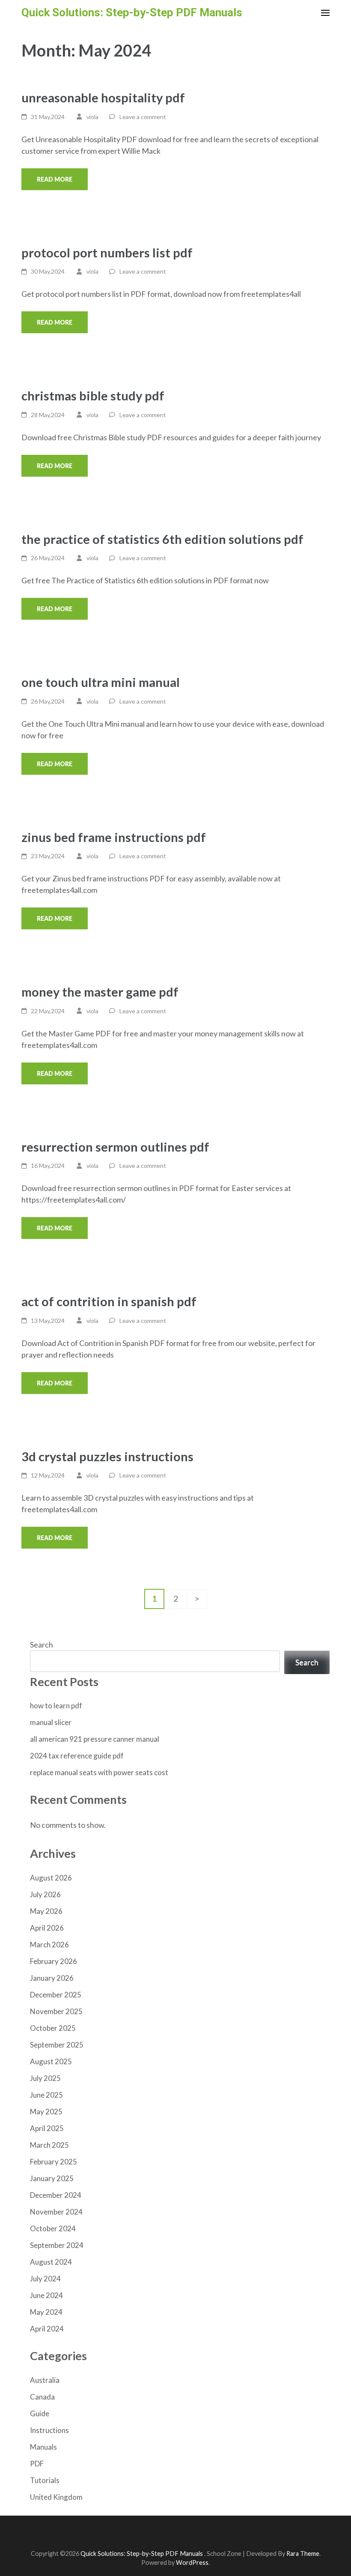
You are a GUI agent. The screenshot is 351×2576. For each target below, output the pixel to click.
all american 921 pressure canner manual (95, 1739)
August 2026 (51, 1878)
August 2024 (51, 2262)
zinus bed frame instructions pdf (114, 837)
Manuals (43, 2447)
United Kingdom (56, 2497)
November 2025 (56, 2011)
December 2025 (56, 1995)
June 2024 (46, 2295)
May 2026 (46, 1911)
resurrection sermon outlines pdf (115, 1147)
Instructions (49, 2430)
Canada (42, 2397)
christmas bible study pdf (93, 396)
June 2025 (46, 2095)
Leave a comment (143, 117)
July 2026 (45, 1894)
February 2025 (54, 2162)
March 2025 (49, 2145)
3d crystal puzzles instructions (107, 1456)
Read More (55, 179)
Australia (45, 2380)
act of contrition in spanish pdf (109, 1301)
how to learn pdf (56, 1706)
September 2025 (57, 2045)
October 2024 (53, 2228)
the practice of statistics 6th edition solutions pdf (162, 539)
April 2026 (47, 1928)
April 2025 (47, 2128)
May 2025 (46, 2112)
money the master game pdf (100, 992)
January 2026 (52, 1978)
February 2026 (54, 1961)
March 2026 (49, 1945)
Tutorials (45, 2480)
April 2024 (47, 2329)
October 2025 (53, 2028)
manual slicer (51, 1722)
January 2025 (52, 2178)
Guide (40, 2413)
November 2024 (56, 2212)
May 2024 (46, 2312)
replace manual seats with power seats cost (99, 1772)
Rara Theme (303, 2554)
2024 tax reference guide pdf (77, 1756)
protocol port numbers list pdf (107, 252)
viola (92, 117)
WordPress (192, 2563)
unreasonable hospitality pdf (103, 97)
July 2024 (45, 2279)
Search (42, 1645)
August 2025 (51, 2061)
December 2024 (56, 2195)
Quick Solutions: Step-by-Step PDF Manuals (132, 12)
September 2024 (57, 2245)
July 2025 (45, 2078)
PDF (37, 2464)
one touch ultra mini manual (101, 682)
